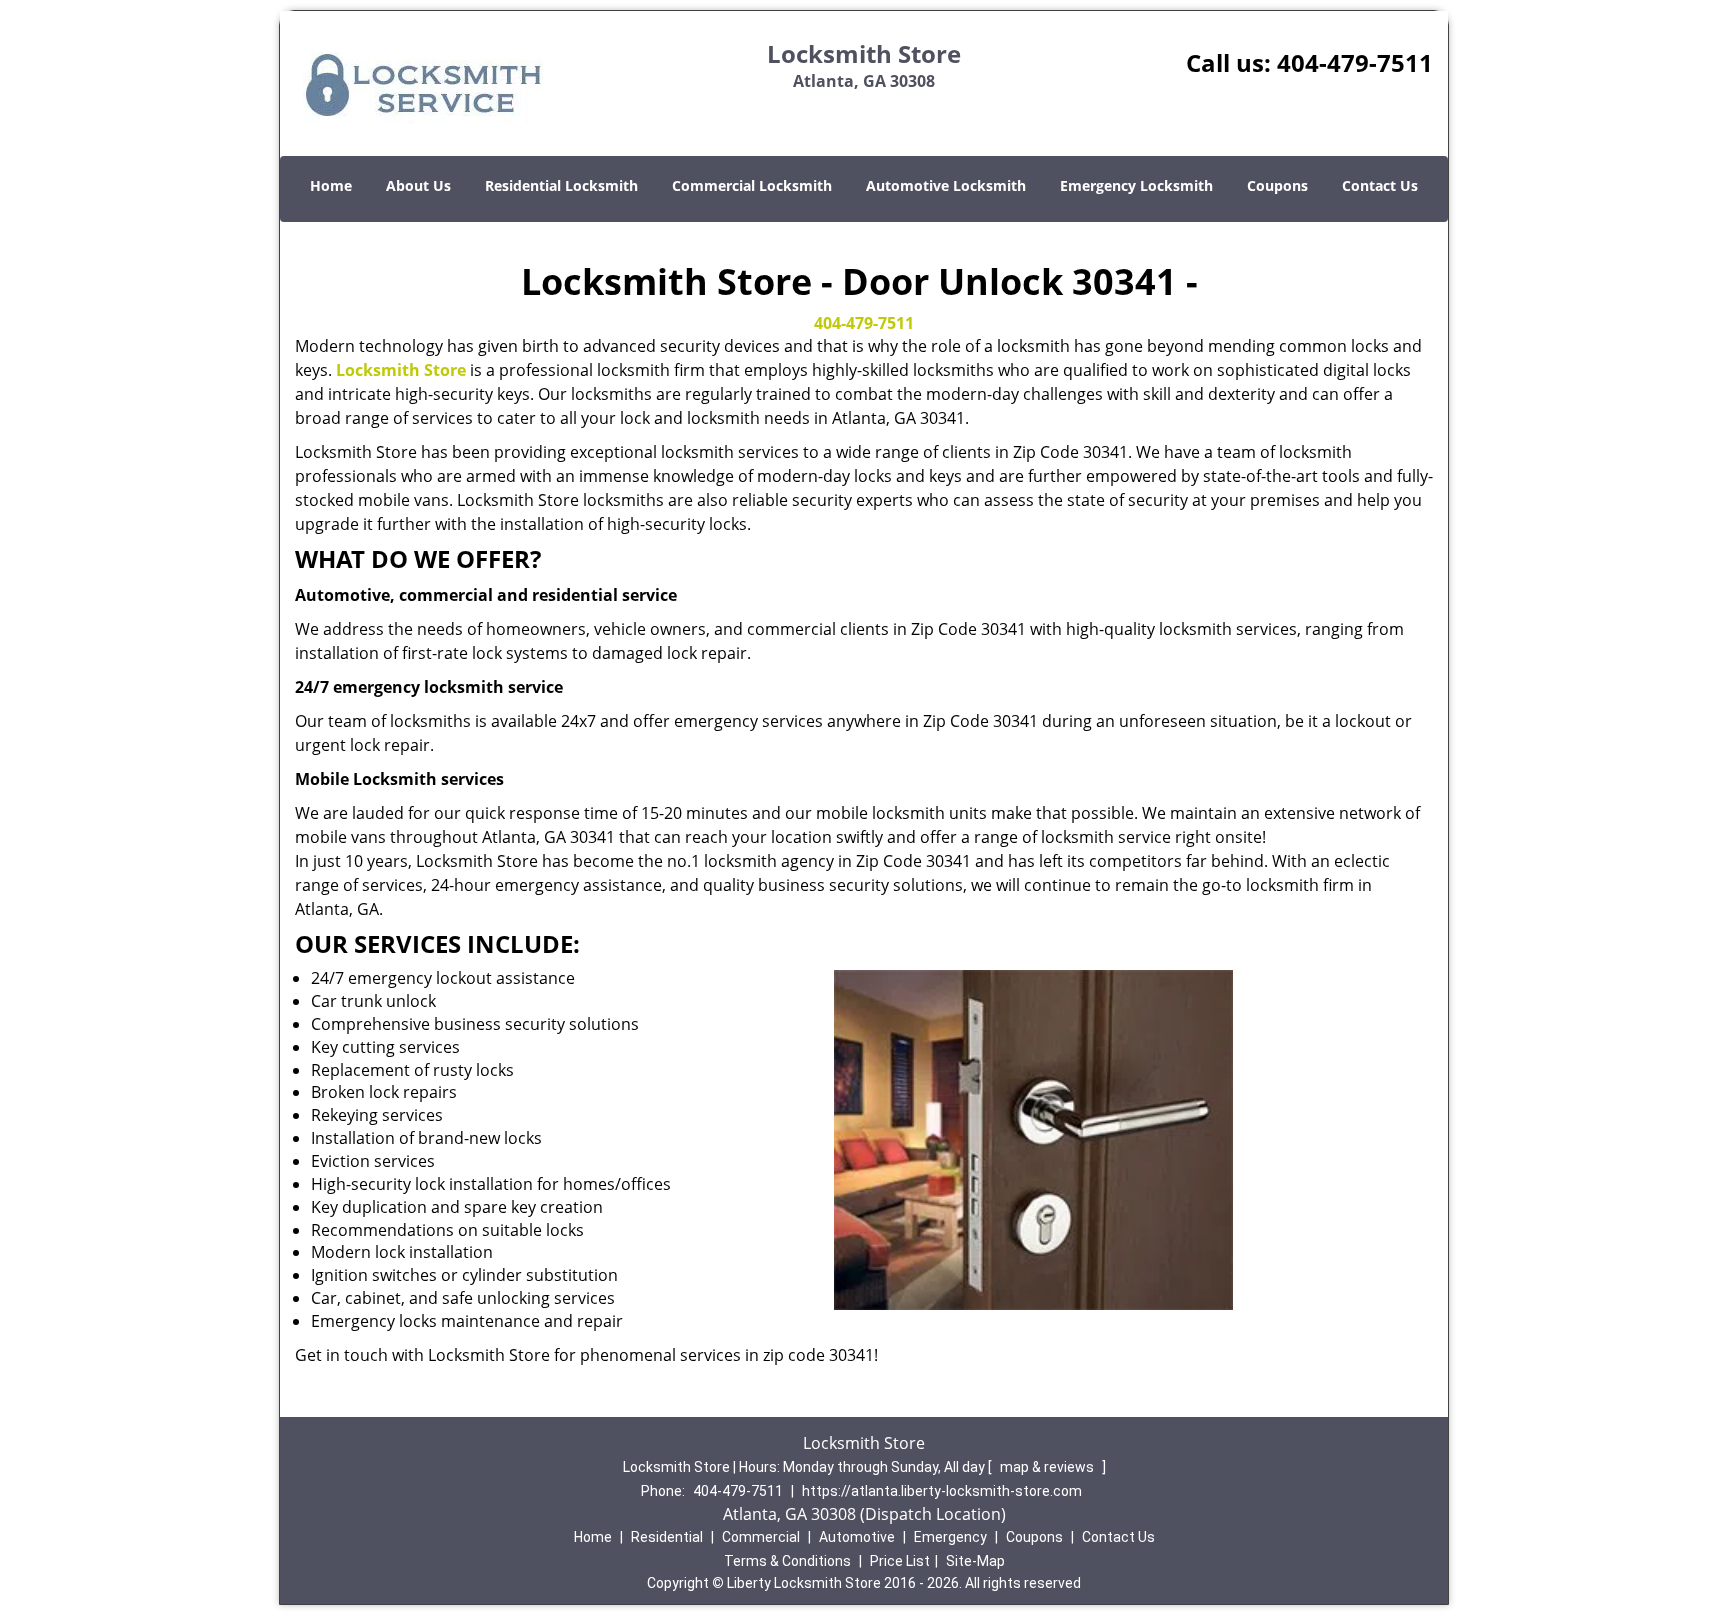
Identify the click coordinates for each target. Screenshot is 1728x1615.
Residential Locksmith (561, 185)
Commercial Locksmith (752, 185)
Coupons (1277, 185)
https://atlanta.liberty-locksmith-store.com (942, 1491)
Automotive (857, 1537)
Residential (667, 1537)
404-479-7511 (1355, 62)
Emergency (950, 1537)
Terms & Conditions (787, 1561)
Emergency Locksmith (1136, 185)
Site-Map (975, 1561)
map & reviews (1048, 1467)
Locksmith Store (401, 370)
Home (331, 185)
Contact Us (1380, 185)
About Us (418, 185)
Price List (900, 1561)
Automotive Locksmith (946, 185)
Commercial (761, 1537)
